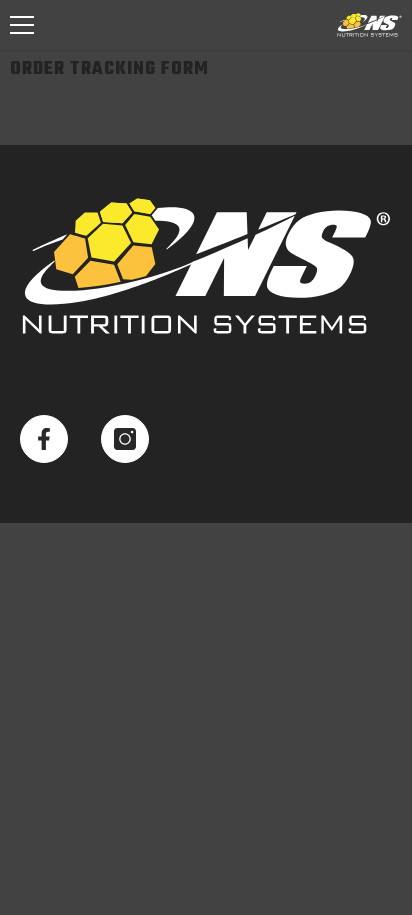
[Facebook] (44, 439)
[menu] (22, 25)
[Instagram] (125, 439)
